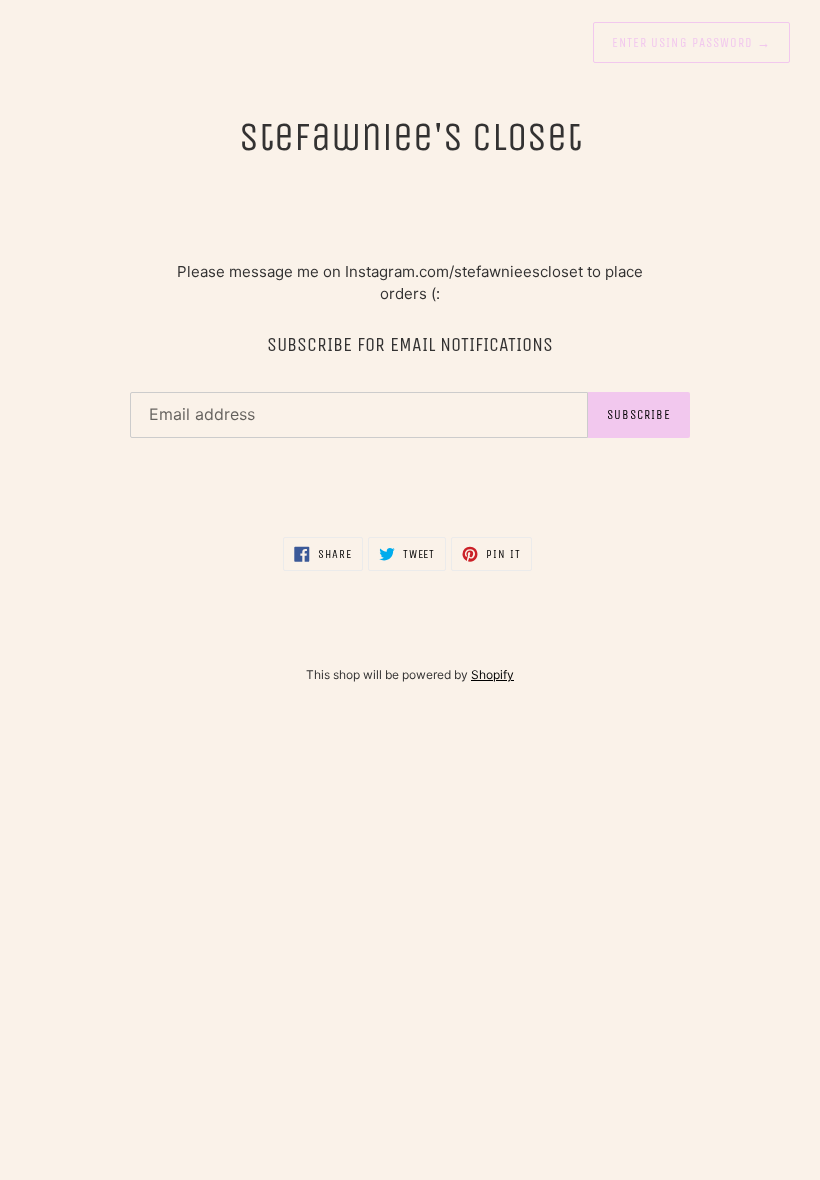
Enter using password (691, 42)
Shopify (492, 674)
